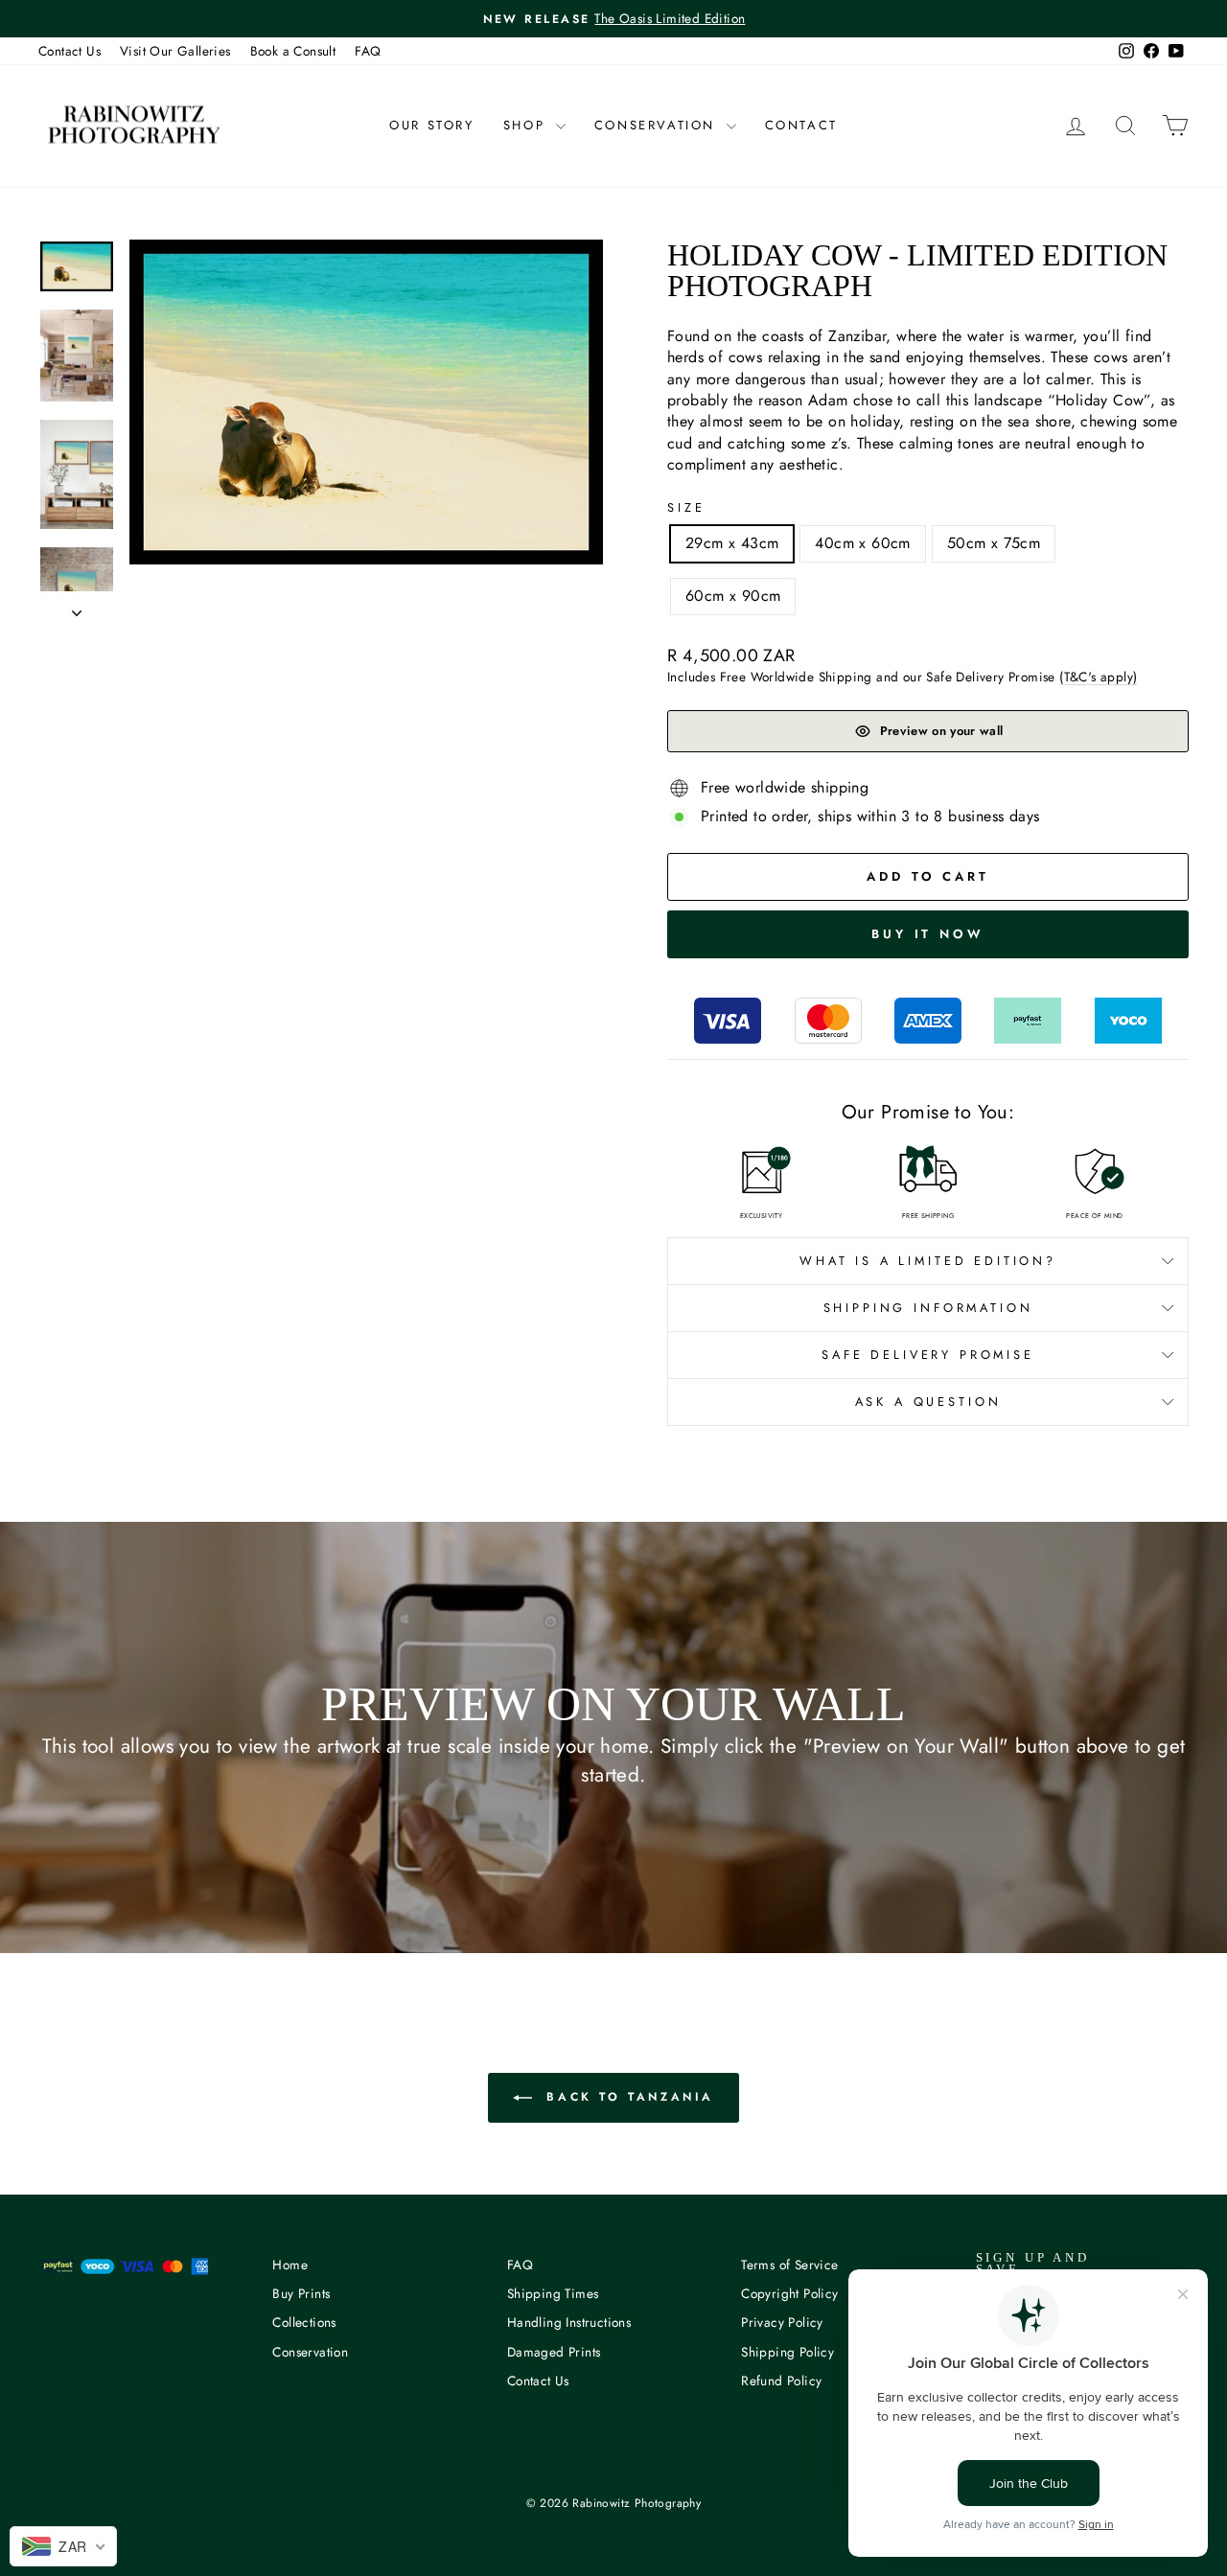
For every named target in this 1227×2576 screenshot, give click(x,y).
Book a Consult (293, 51)
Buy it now (928, 934)
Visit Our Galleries (175, 51)
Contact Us (69, 51)
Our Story (431, 125)
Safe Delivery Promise (928, 1355)
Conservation (658, 125)
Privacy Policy (782, 2322)
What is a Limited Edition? (928, 1261)
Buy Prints (301, 2293)
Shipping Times (553, 2293)
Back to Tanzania (627, 2096)
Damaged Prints (554, 2352)
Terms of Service (789, 2265)
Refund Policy (781, 2380)
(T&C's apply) (1098, 677)
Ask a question (928, 1402)
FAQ (368, 51)
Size (686, 508)
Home (290, 2265)
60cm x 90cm (733, 596)
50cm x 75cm (994, 543)
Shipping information (928, 1308)
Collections (304, 2322)
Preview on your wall (942, 731)
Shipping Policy (787, 2352)
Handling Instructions (569, 2322)
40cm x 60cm (862, 543)
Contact (801, 125)
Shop (527, 125)
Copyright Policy (789, 2293)
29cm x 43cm (732, 543)
